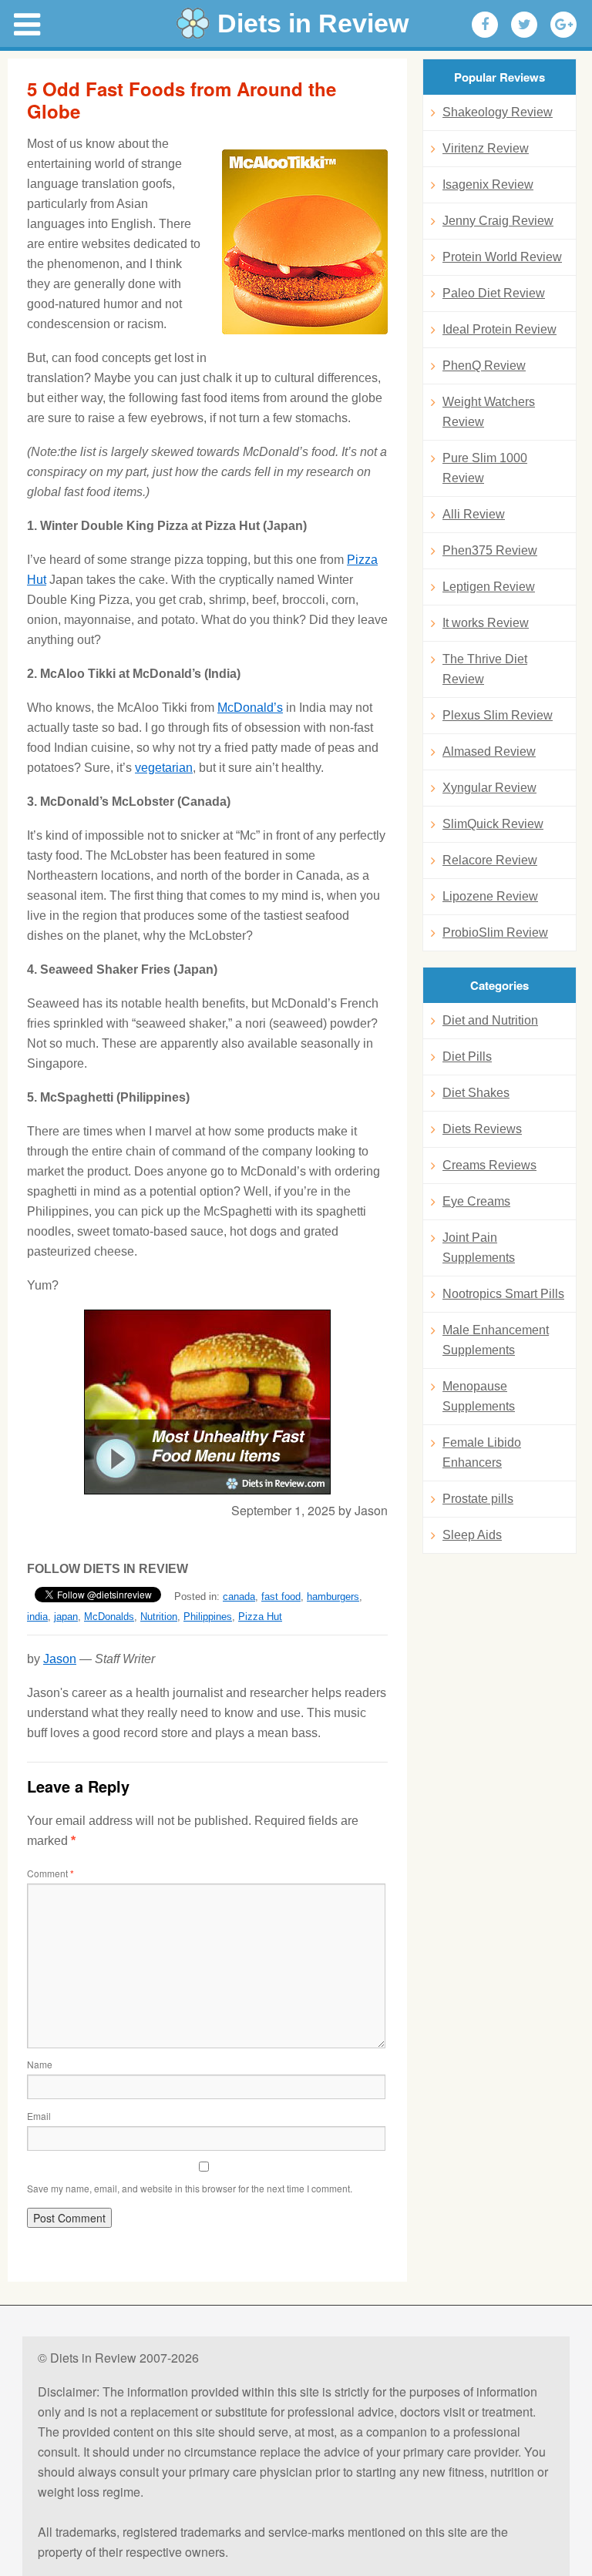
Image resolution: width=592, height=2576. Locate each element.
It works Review (486, 623)
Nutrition (159, 1617)
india (37, 1617)
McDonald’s (250, 708)
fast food (281, 1597)
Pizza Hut (260, 1617)
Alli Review (474, 514)
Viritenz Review (486, 148)
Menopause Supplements (479, 1396)
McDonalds (109, 1617)
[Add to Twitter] (524, 25)
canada (239, 1597)
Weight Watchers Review (489, 412)
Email (39, 2116)
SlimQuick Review (493, 824)
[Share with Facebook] (485, 25)
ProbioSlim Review (495, 932)
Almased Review (489, 751)
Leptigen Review (489, 587)
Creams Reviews (489, 1165)
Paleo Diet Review (494, 293)
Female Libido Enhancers (482, 1452)
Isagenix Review (488, 184)
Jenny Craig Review (498, 221)
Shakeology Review (498, 112)
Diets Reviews (482, 1129)
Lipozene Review (490, 896)
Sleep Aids (472, 1535)
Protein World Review (502, 257)
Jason (60, 1659)
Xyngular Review (489, 788)
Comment (50, 1873)
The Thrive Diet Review (485, 669)
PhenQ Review (484, 366)
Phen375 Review (490, 550)
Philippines (208, 1617)
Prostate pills (478, 1499)
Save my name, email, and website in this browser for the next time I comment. (190, 2188)
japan (66, 1617)
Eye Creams (476, 1201)
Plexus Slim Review (498, 715)
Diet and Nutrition (490, 1020)
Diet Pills (467, 1057)
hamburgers (333, 1597)
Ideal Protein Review (499, 329)
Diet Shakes (476, 1093)
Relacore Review (490, 860)
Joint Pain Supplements (479, 1248)
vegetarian (164, 768)
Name (40, 2064)
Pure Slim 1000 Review (485, 468)
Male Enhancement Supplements (496, 1340)
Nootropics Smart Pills (503, 1294)
